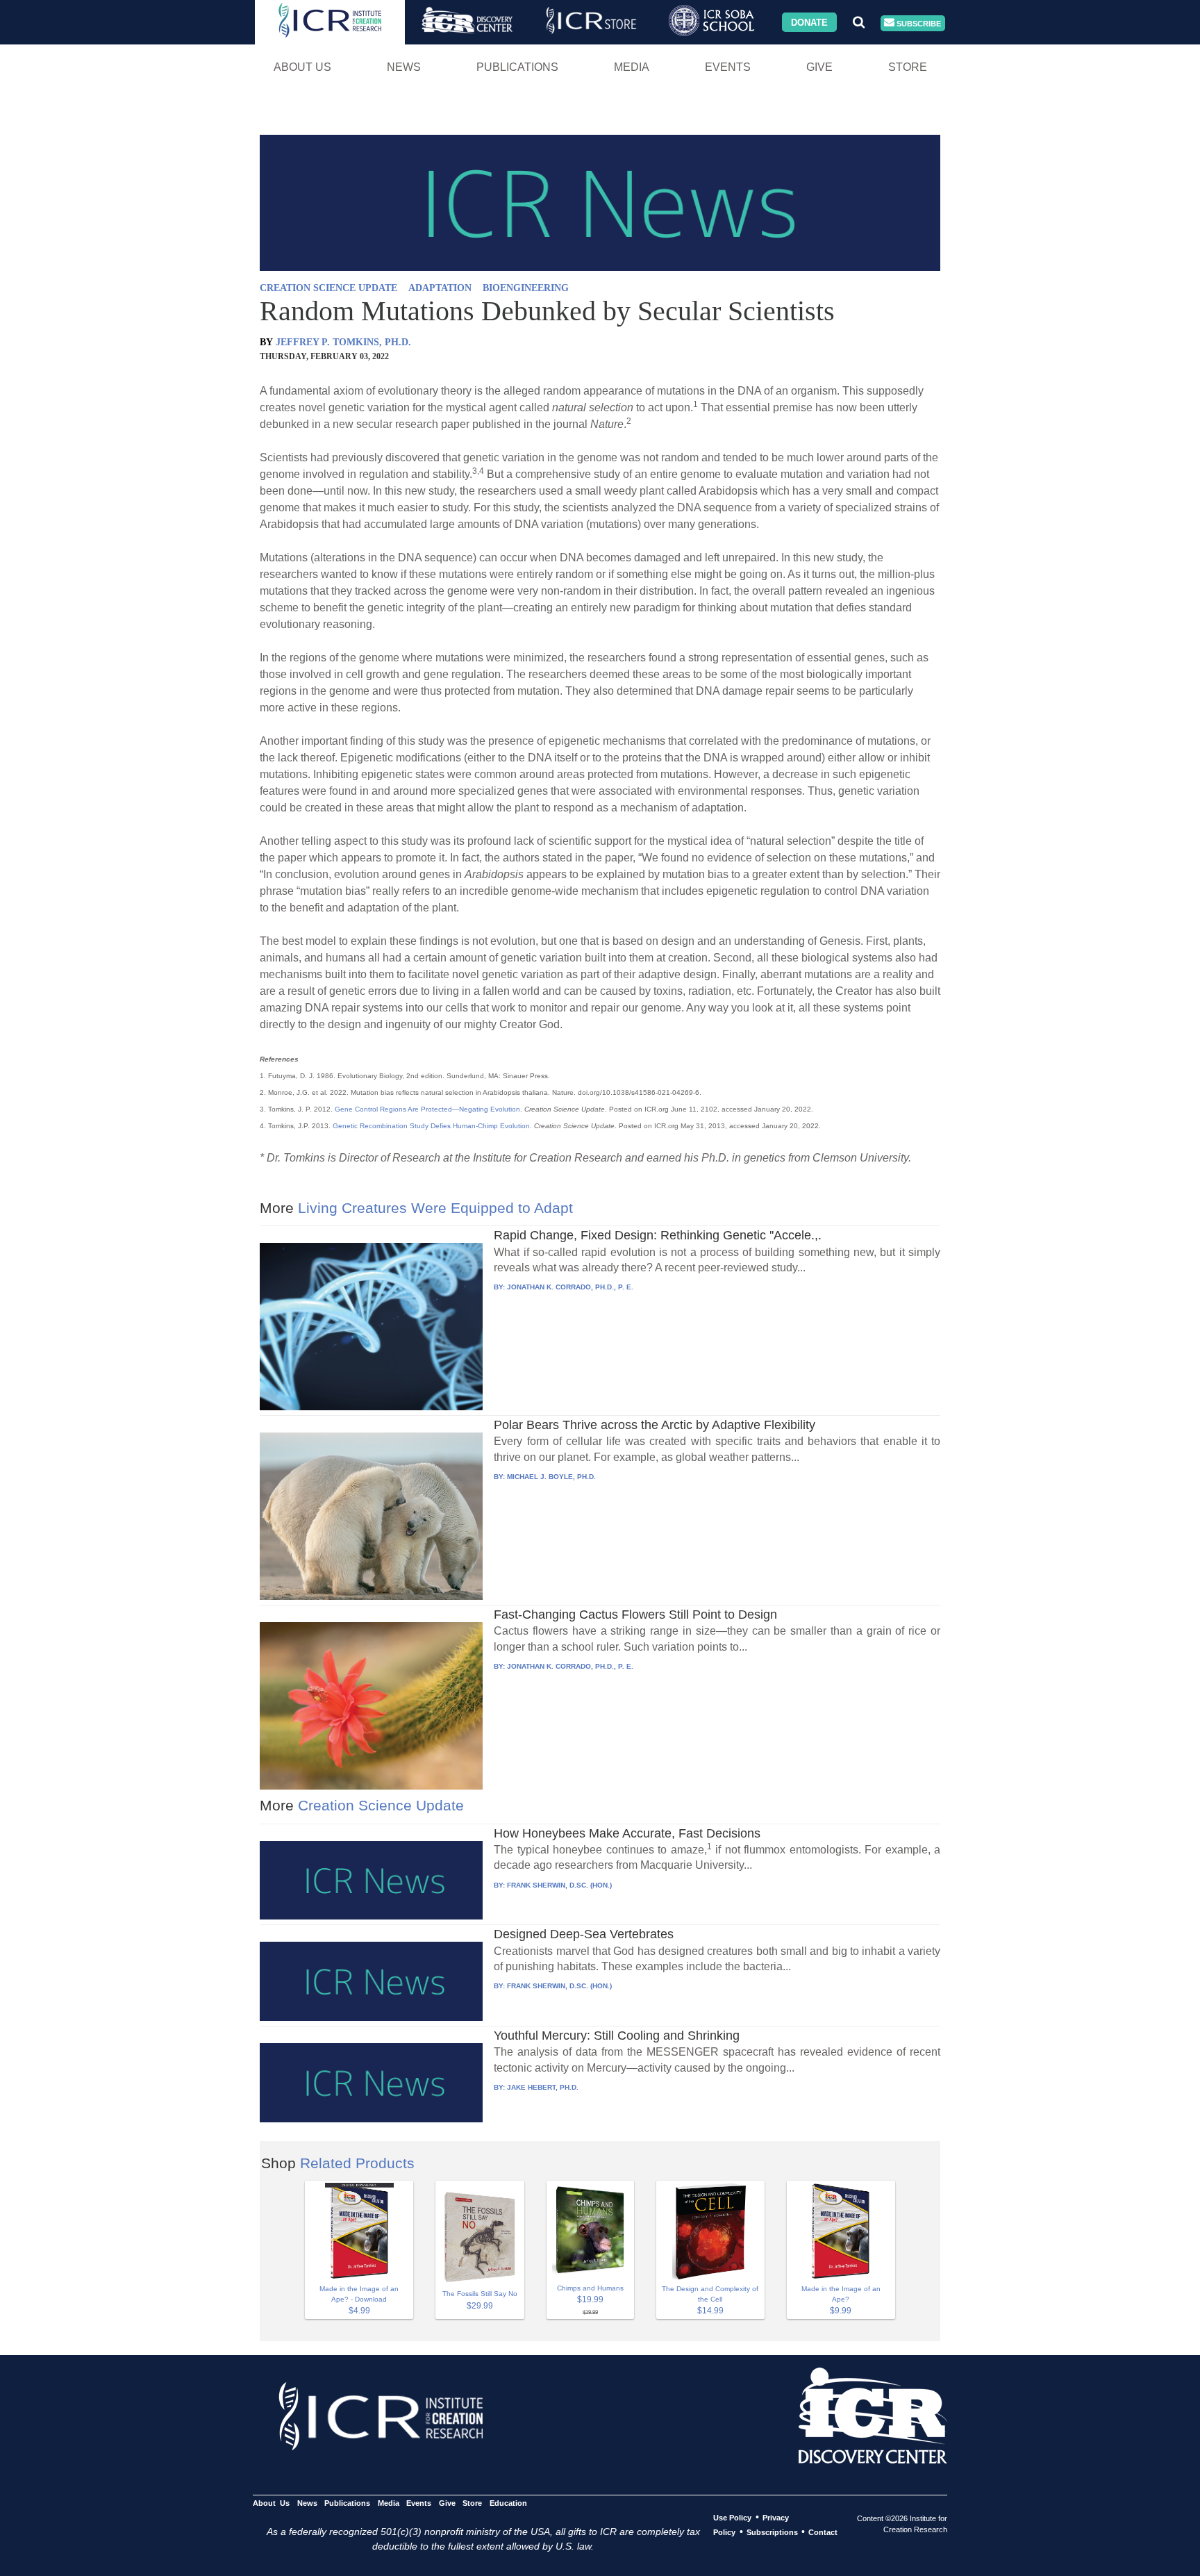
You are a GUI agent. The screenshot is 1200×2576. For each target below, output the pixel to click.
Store (908, 67)
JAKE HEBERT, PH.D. (543, 2087)
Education (508, 2503)
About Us (302, 67)
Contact (823, 2532)
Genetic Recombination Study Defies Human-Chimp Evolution (431, 1126)
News (404, 67)
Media (632, 67)
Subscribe (918, 23)
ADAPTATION (440, 288)
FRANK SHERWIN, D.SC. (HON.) (559, 1885)
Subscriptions (772, 2532)
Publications (517, 67)
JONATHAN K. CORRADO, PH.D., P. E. (570, 1287)
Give (819, 67)
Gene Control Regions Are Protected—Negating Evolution (427, 1109)
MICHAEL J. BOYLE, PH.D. (551, 1477)
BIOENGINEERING (526, 288)
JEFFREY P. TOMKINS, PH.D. (343, 342)
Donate (809, 22)
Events (728, 67)
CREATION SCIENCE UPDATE (328, 288)
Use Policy (732, 2518)
